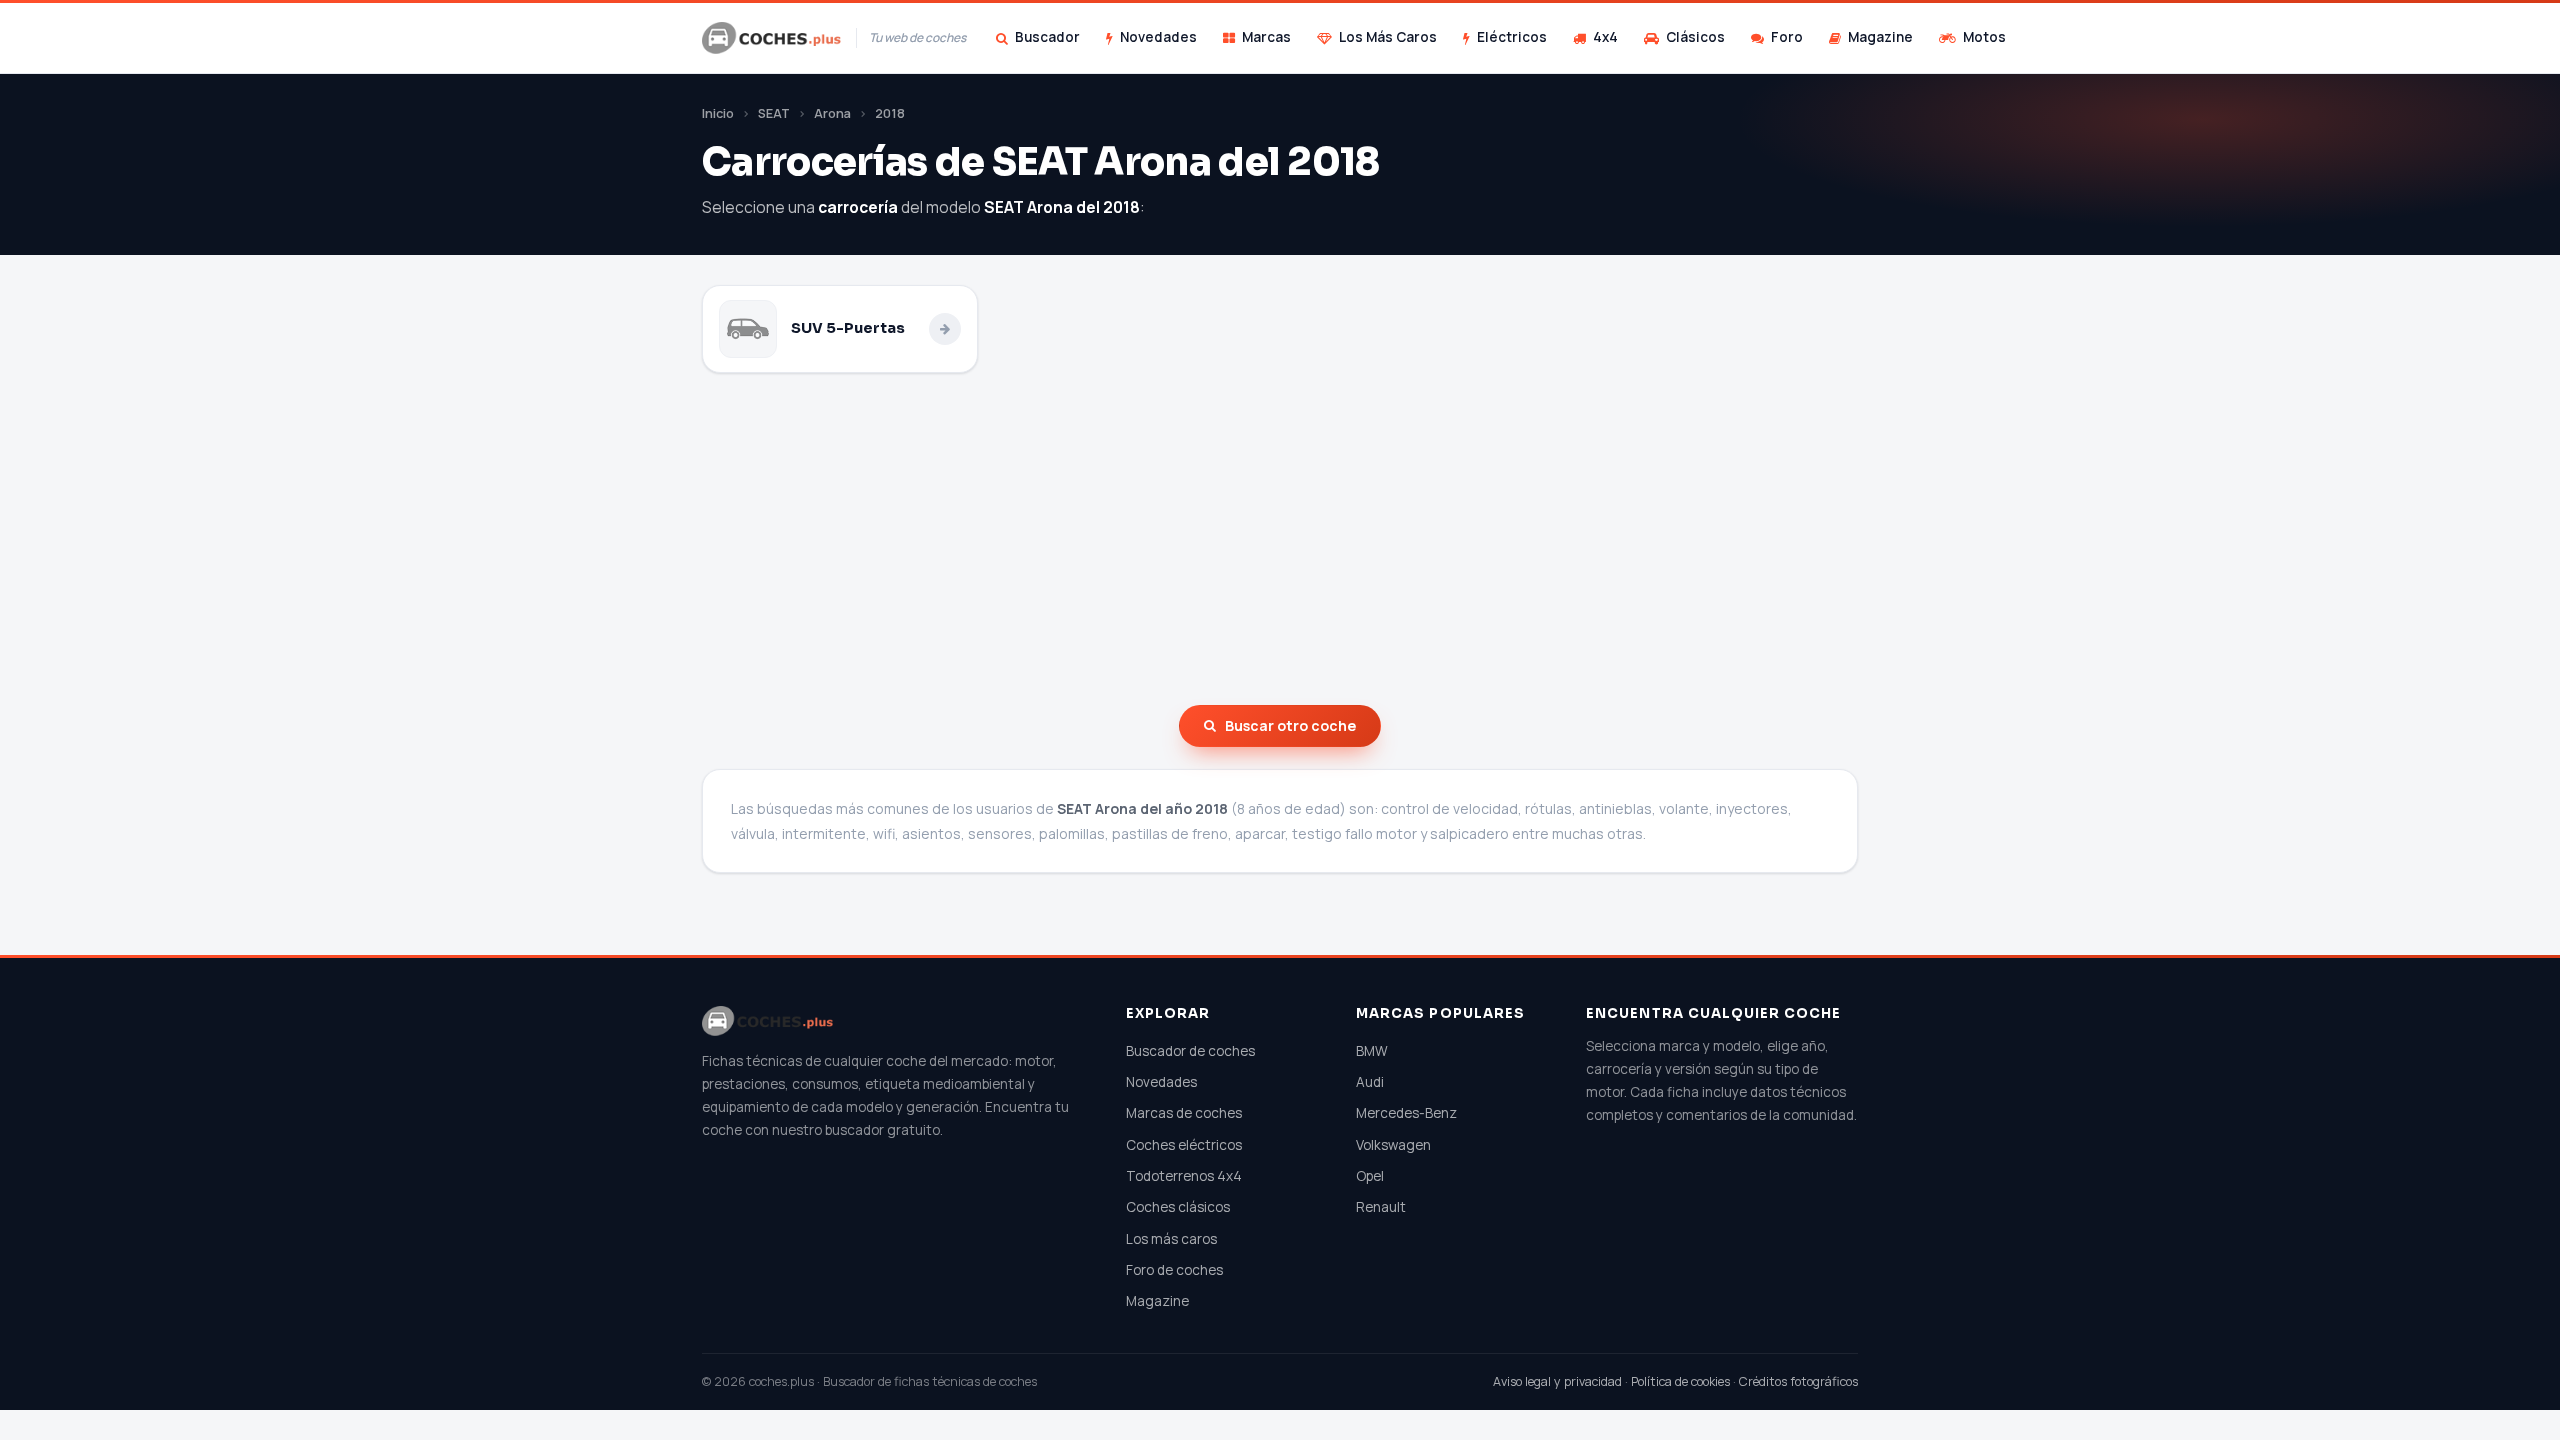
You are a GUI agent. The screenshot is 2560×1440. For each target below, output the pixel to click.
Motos (1984, 37)
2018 (890, 113)
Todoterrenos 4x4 (1184, 1176)
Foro (1787, 37)
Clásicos (1695, 37)
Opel (1370, 1176)
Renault (1381, 1207)
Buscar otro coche (1290, 725)
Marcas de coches (1184, 1113)
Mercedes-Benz (1406, 1113)
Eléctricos (1512, 37)
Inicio (718, 113)
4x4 (1605, 37)
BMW (1372, 1051)
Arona (832, 113)
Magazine (1880, 37)
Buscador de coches (1190, 1051)
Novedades (1158, 37)
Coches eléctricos (1184, 1145)
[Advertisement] (1280, 539)
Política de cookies (1680, 1381)
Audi (1370, 1082)
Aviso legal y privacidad (1557, 1381)
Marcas (1266, 37)
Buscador (1047, 37)
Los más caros (1171, 1239)
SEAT (774, 113)
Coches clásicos (1178, 1207)
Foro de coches (1174, 1270)
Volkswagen (1393, 1145)
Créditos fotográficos (1798, 1381)
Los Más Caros (1388, 37)
